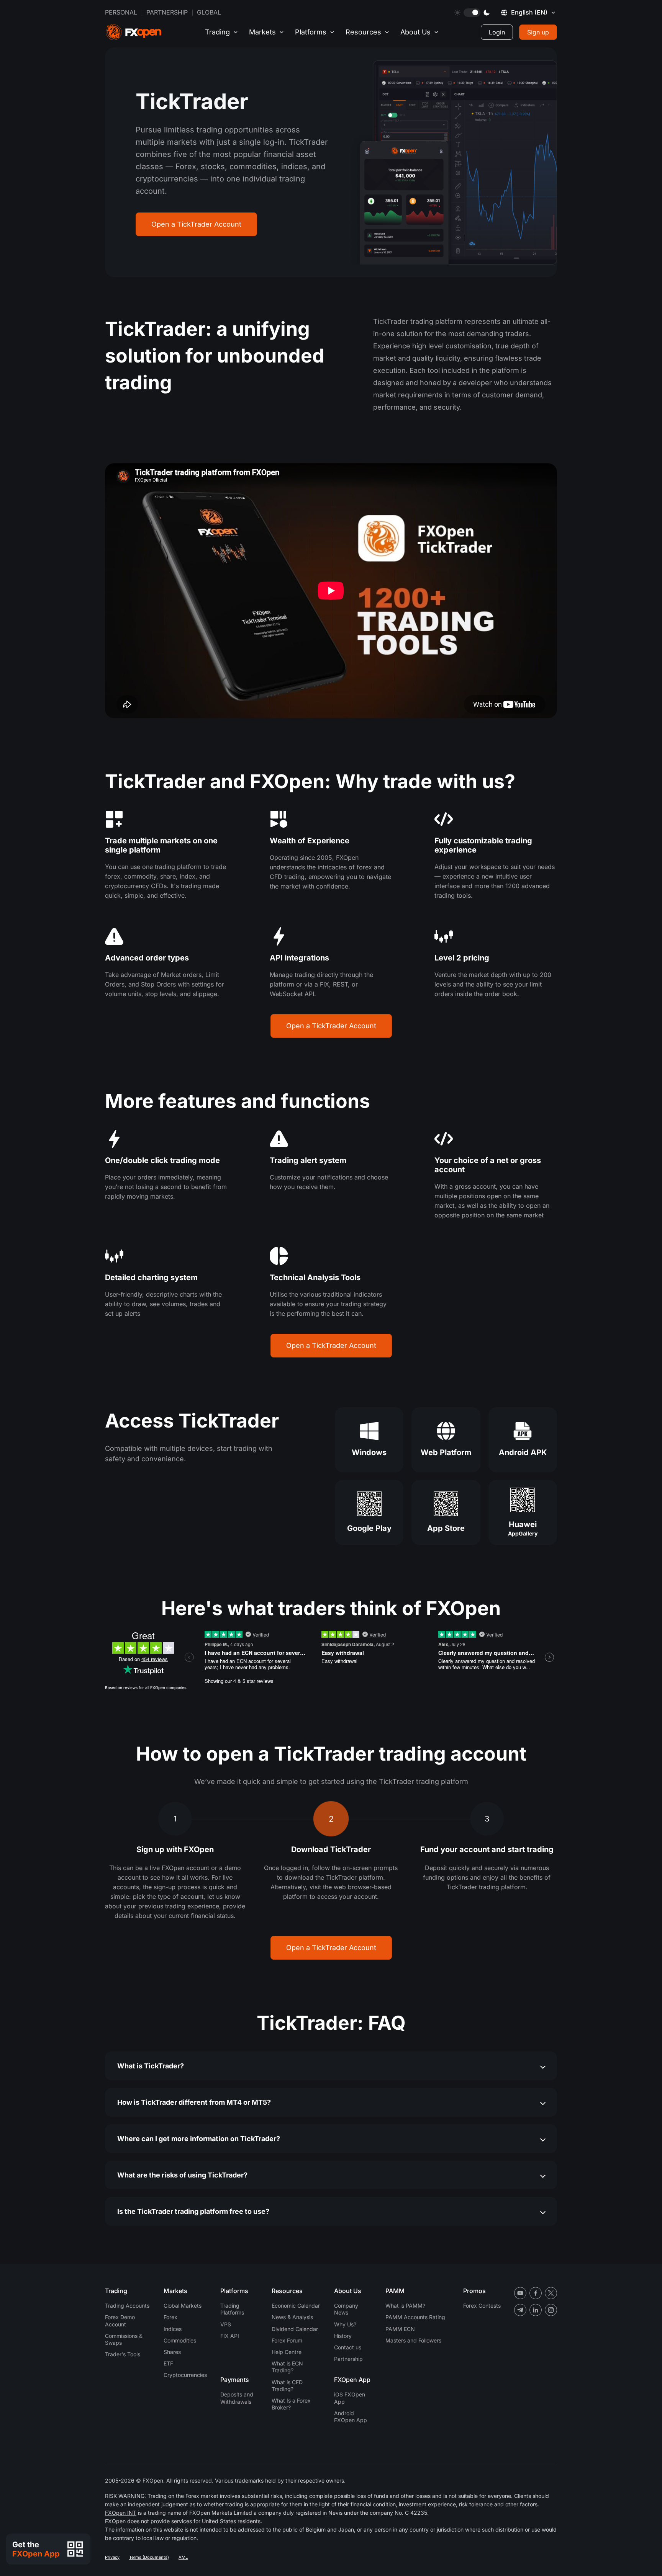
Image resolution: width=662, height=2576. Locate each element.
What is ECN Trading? (287, 2367)
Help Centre (287, 2352)
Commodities (180, 2340)
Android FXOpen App (351, 2417)
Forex (170, 2317)
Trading (217, 32)
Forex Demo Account (120, 2320)
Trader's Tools (123, 2354)
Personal (121, 12)
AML (183, 2557)
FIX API (230, 2336)
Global (209, 12)
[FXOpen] (134, 32)
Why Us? (345, 2324)
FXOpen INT (121, 2513)
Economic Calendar (296, 2306)
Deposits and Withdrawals (237, 2398)
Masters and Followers (413, 2340)
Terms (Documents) (149, 2557)
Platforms (311, 32)
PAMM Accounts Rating (415, 2317)
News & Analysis (292, 2317)
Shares (172, 2352)
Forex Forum (287, 2340)
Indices (173, 2329)
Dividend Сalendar (295, 2329)
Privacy (112, 2557)
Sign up (538, 32)
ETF (168, 2363)
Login (497, 32)
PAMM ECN (400, 2329)
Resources (363, 32)
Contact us (348, 2347)
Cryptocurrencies (185, 2375)
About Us (415, 32)
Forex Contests (482, 2306)
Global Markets (183, 2306)
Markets (262, 32)
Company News (346, 2309)
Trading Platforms (232, 2309)
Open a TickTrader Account (196, 224)
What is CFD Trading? (287, 2386)
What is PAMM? (405, 2306)
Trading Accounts (127, 2306)
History (343, 2336)
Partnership (167, 12)
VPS (226, 2324)
